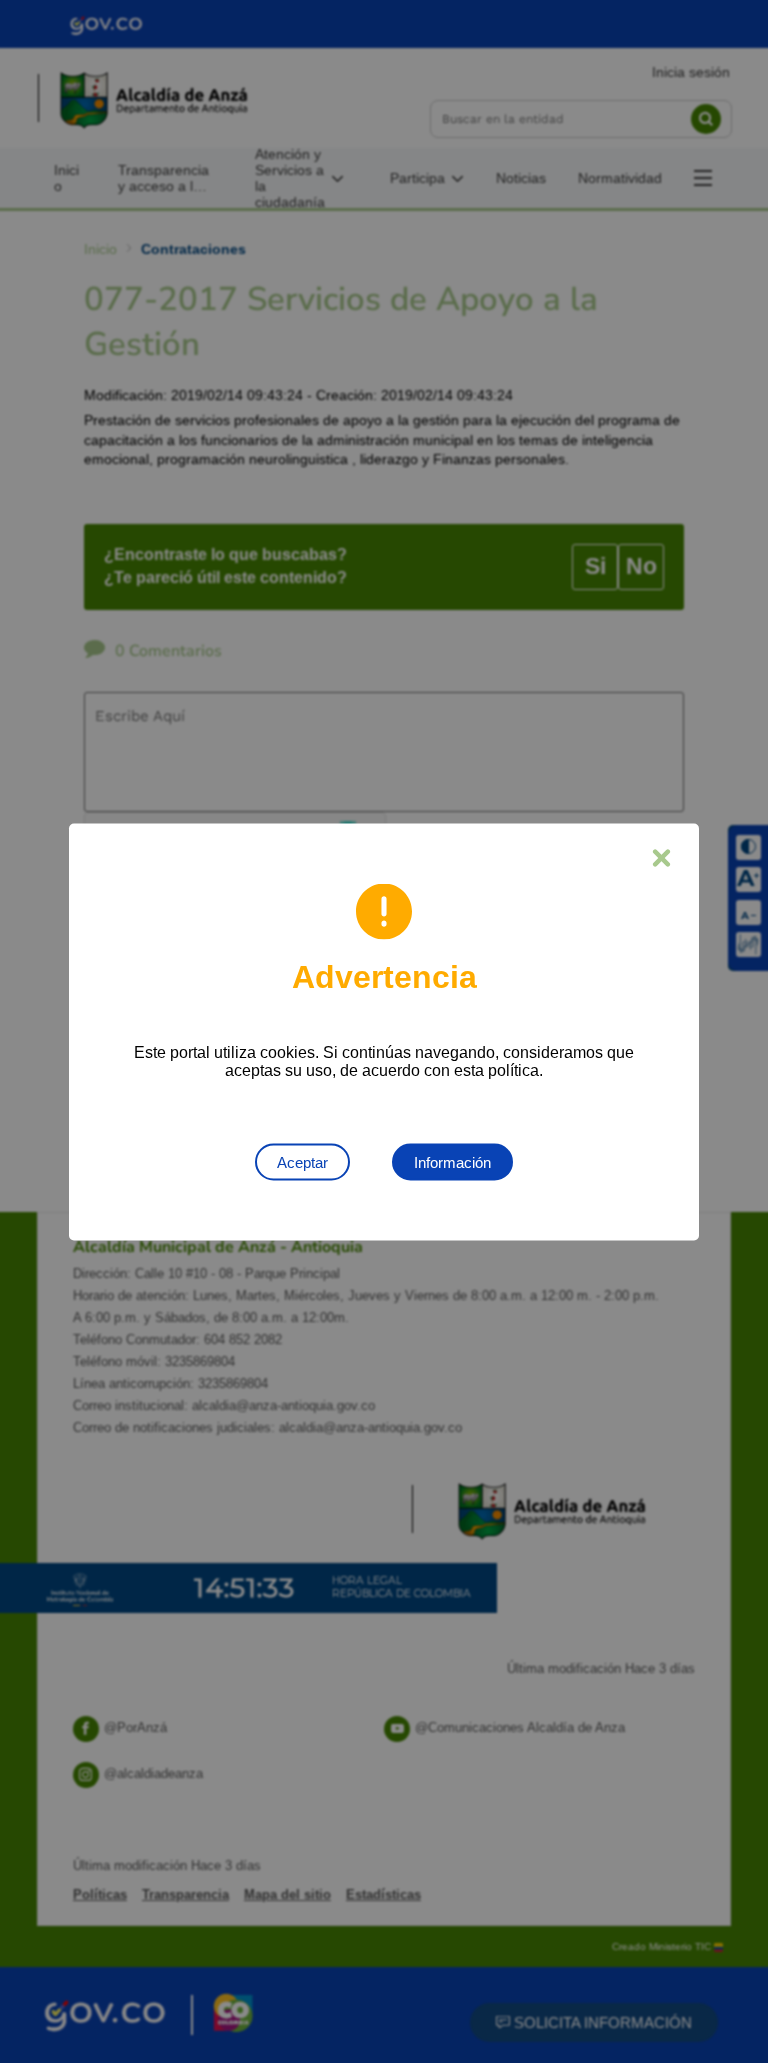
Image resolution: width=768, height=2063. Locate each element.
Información (452, 1161)
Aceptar (302, 1161)
